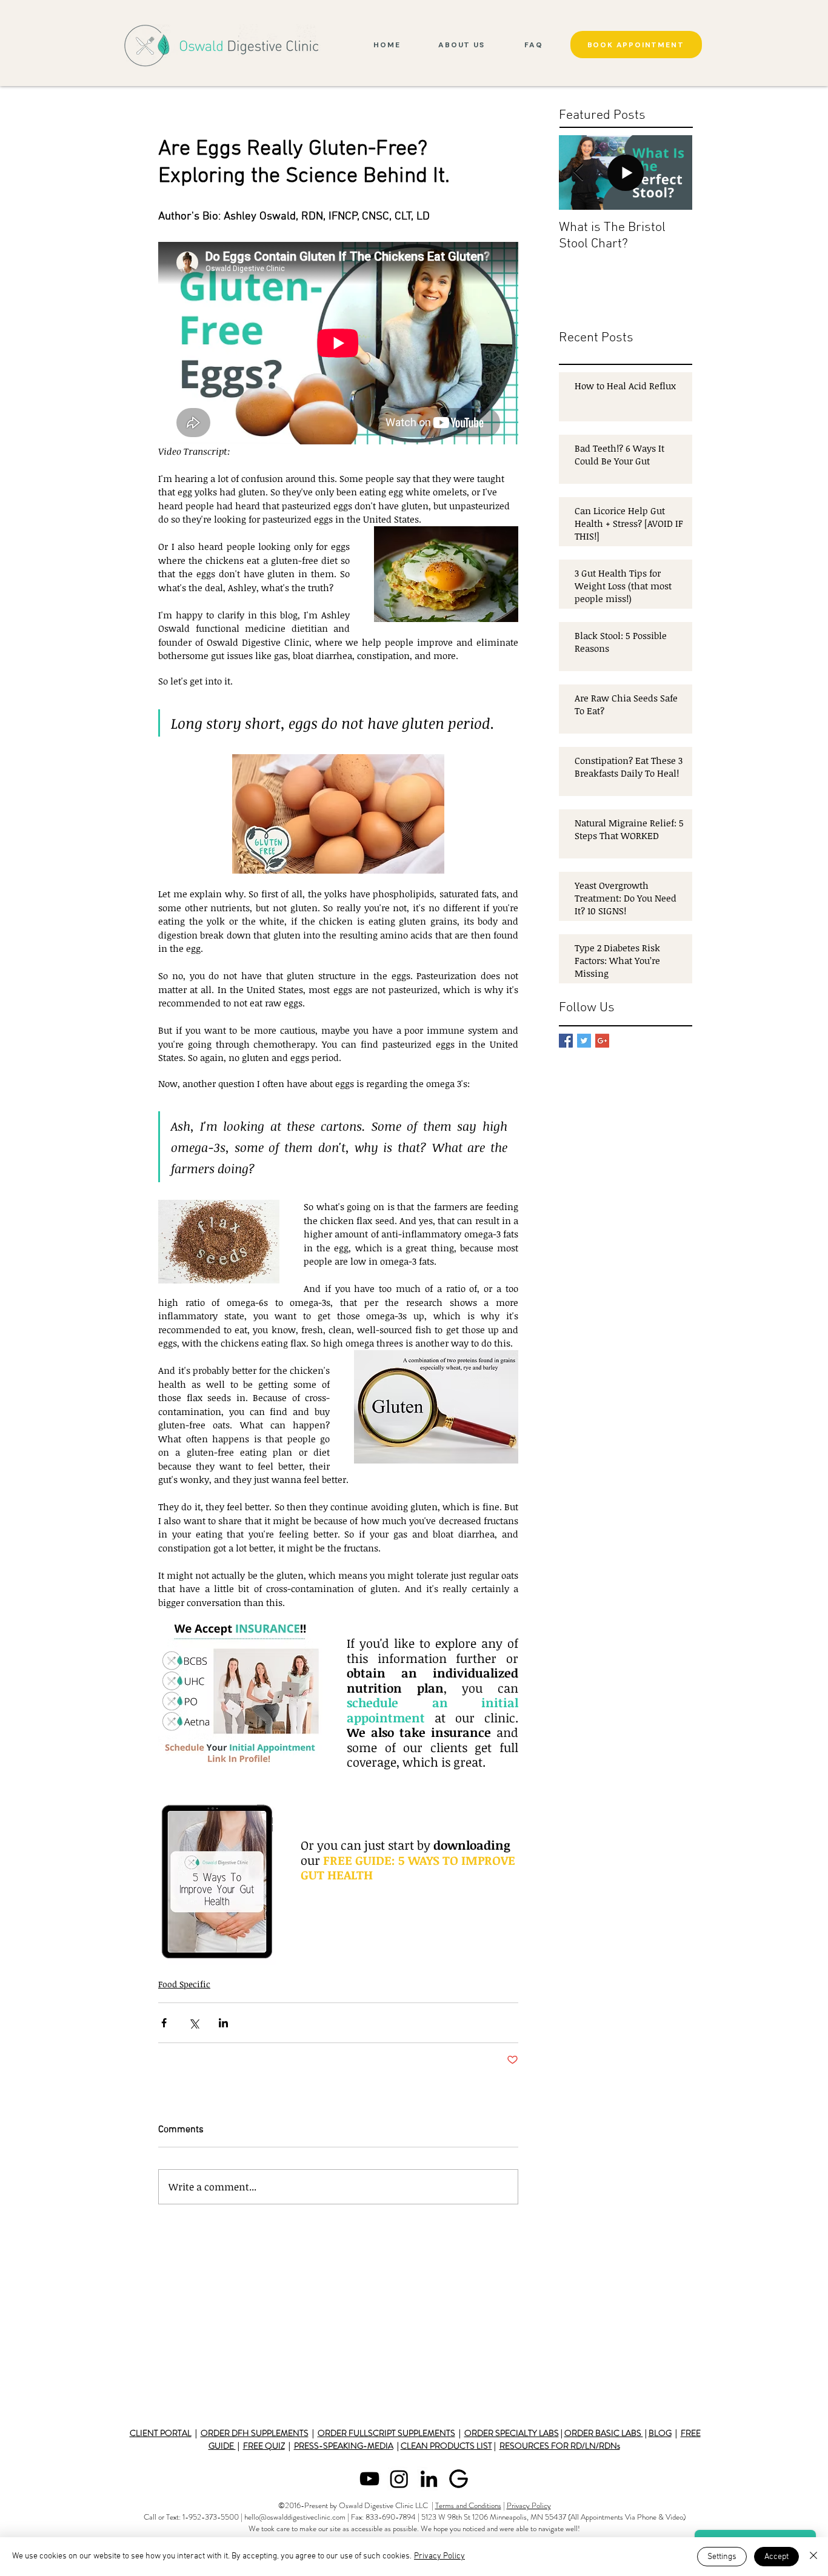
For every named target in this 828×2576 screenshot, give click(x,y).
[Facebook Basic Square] (566, 1041)
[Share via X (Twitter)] (194, 2023)
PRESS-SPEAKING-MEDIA (344, 2446)
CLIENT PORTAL (161, 2433)
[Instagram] (399, 2479)
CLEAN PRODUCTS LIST (446, 2446)
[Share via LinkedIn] (223, 2023)
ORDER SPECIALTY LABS (512, 2433)
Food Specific (184, 1984)
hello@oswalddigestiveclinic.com (295, 2517)
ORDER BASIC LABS (604, 2433)
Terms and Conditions (468, 2505)
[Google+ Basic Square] (602, 1041)
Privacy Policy (529, 2505)
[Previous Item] (578, 172)
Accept (776, 2557)
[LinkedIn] (429, 2479)
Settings (722, 2557)
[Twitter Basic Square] (584, 1041)
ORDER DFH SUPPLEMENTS (255, 2433)
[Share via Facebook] (164, 2023)
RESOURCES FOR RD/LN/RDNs (560, 2446)
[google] (459, 2479)
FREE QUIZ (264, 2446)
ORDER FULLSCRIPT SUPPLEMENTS (386, 2433)
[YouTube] (369, 2479)
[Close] (813, 2557)
